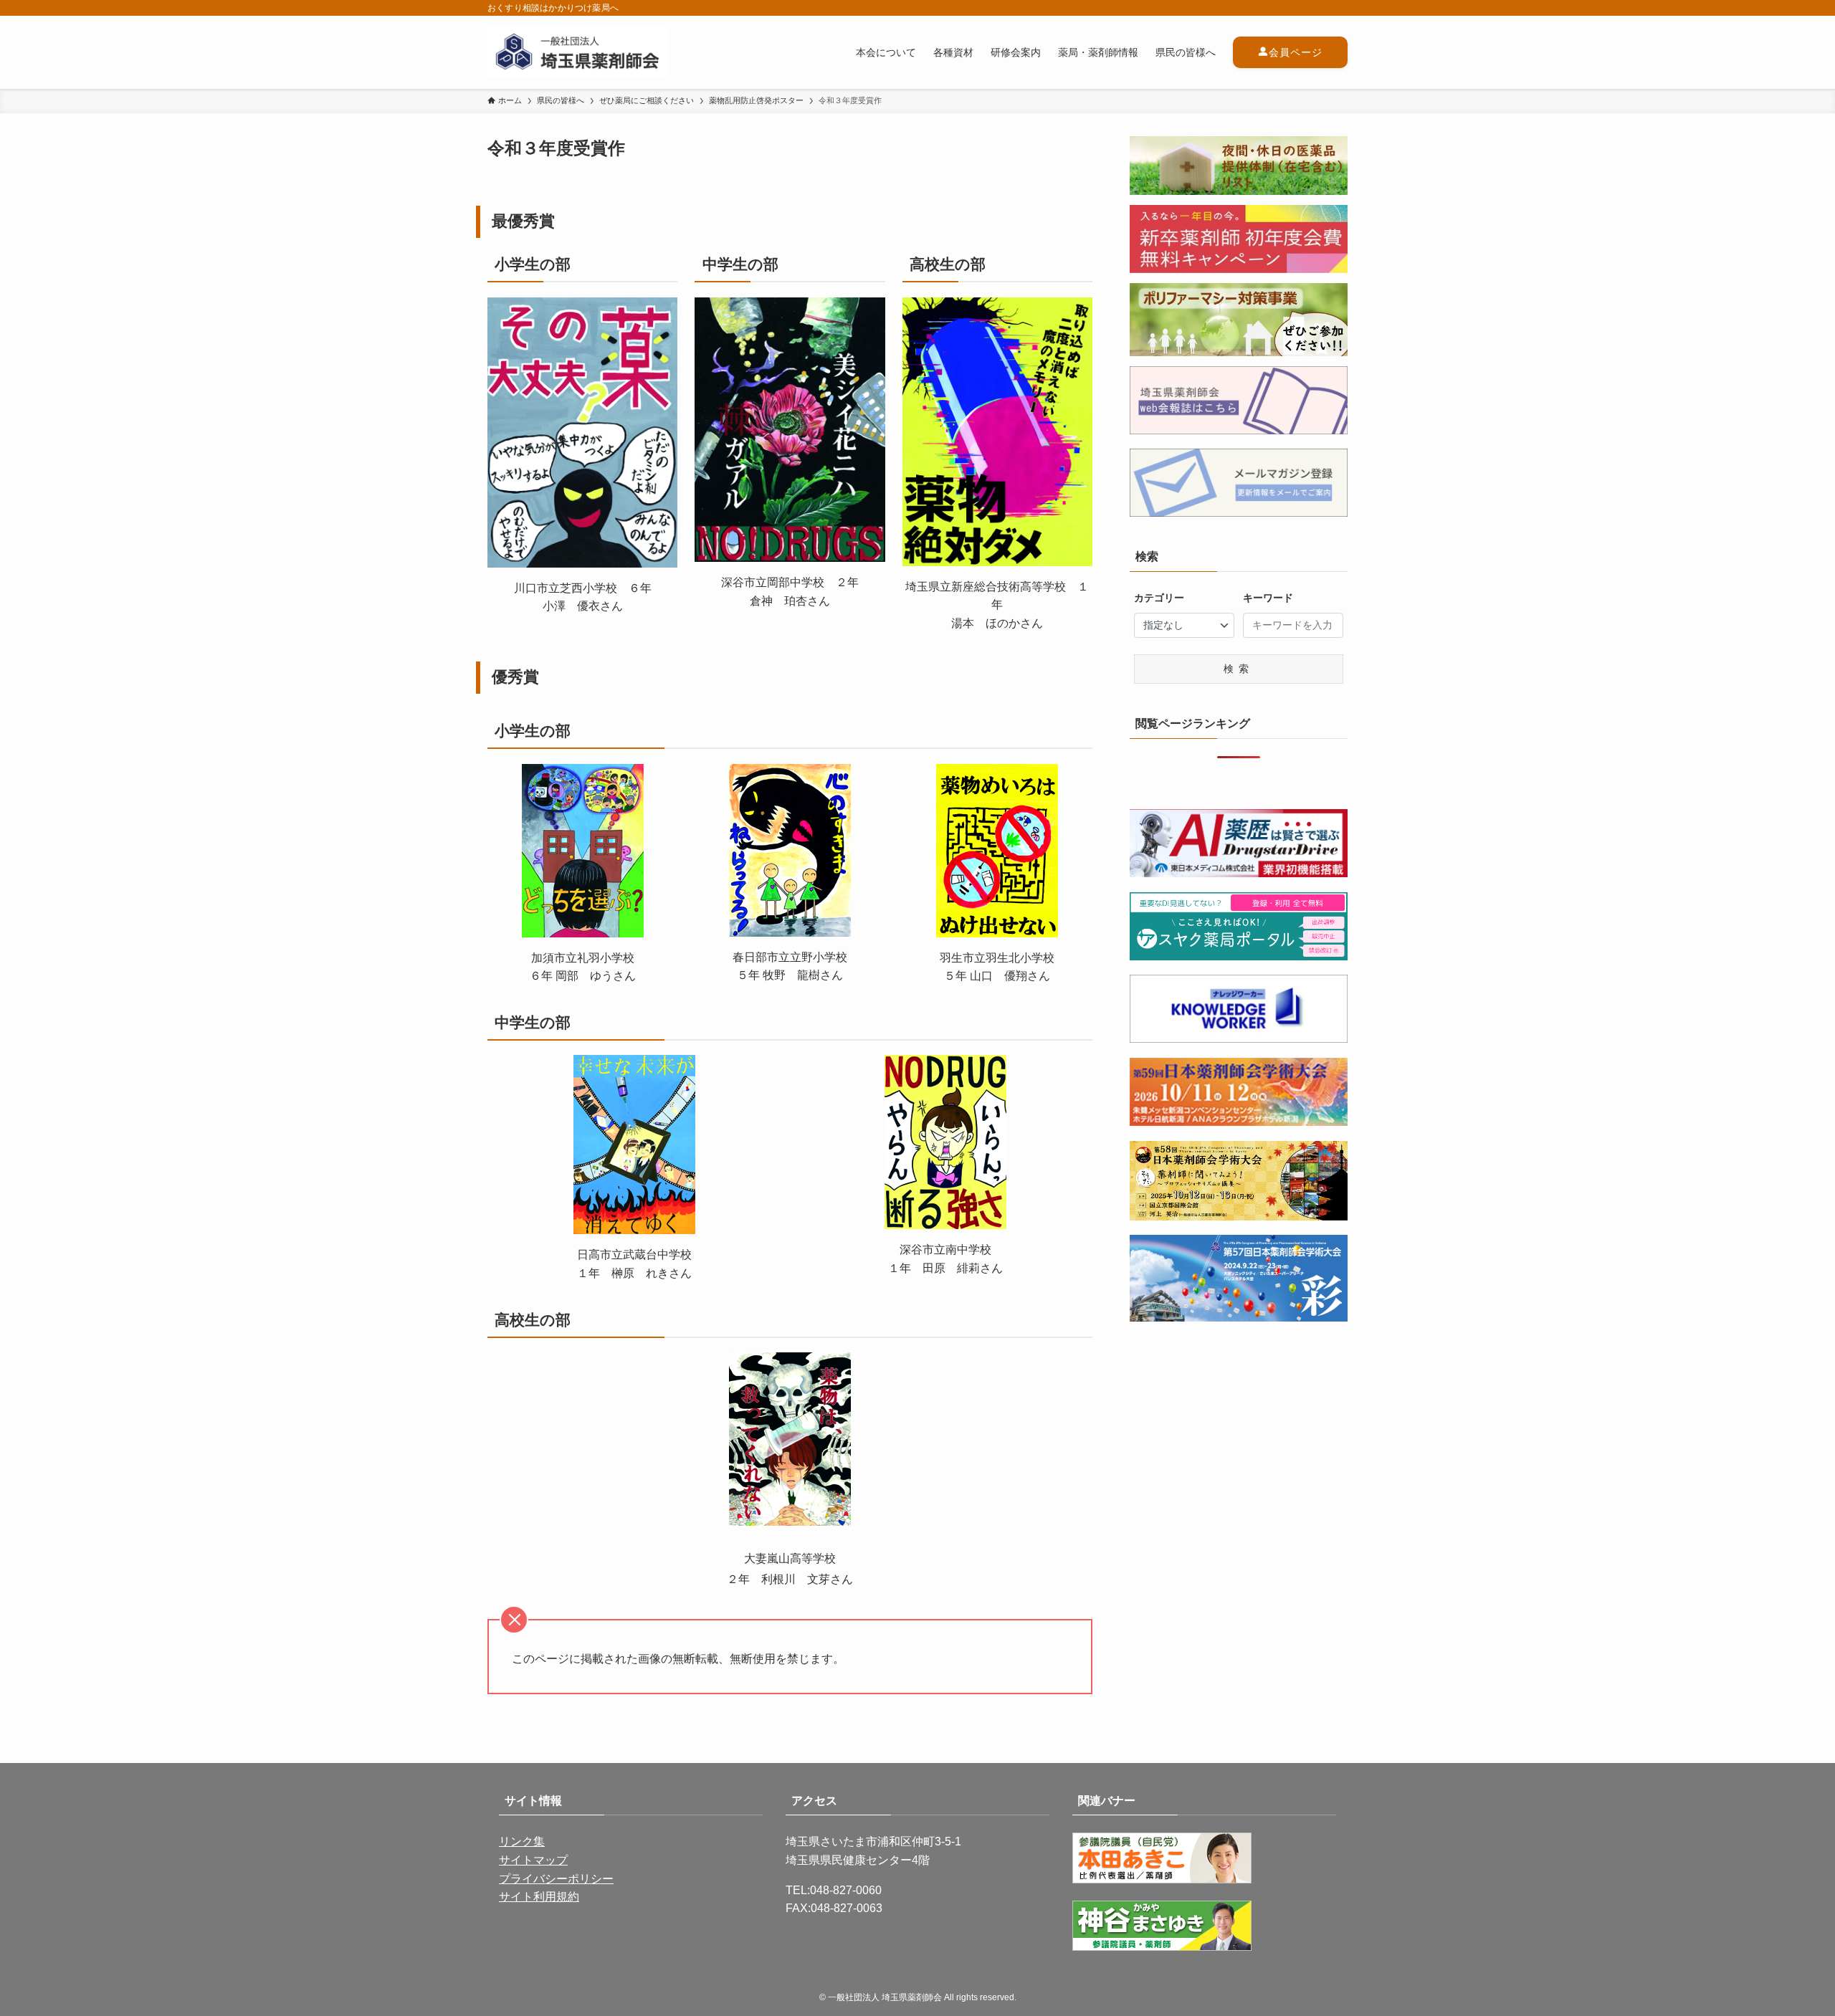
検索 (1239, 669)
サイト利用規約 (539, 1897)
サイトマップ (533, 1860)
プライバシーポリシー (556, 1879)
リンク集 (522, 1841)
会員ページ (1296, 52)
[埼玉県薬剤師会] (577, 52)
